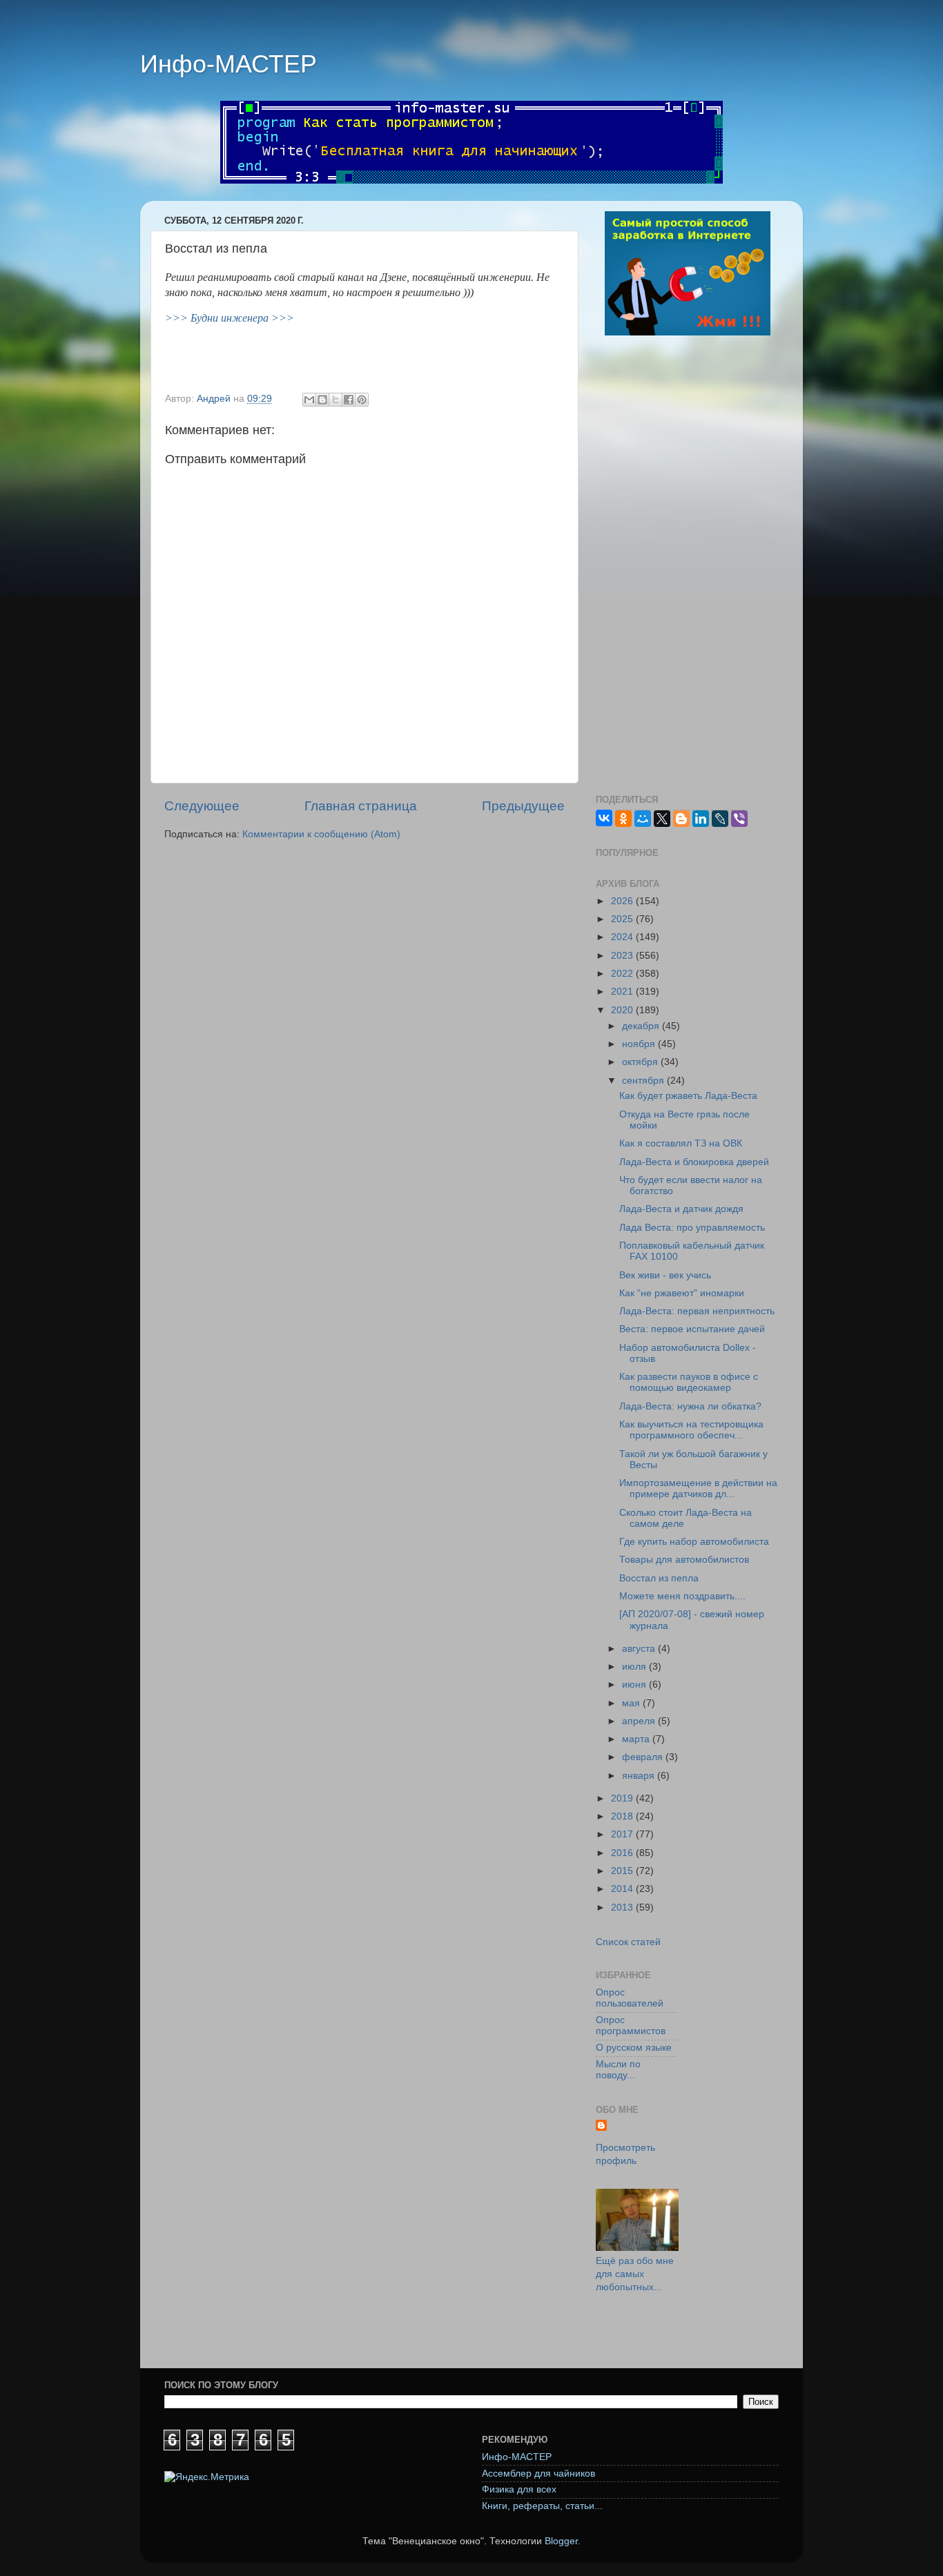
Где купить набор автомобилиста (694, 1542)
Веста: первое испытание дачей (692, 1329)
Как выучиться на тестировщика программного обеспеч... (691, 1430)
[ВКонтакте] (604, 818)
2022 (623, 974)
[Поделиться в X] (336, 400)
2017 (623, 1834)
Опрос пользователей (630, 1998)
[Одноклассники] (623, 819)
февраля (644, 1757)
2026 (623, 901)
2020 (623, 1010)
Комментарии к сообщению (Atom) (321, 834)
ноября (640, 1044)
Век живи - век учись (665, 1275)
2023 (623, 956)
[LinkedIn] (701, 819)
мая (632, 1703)
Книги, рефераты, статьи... (542, 2506)
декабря (642, 1026)
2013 (623, 1907)
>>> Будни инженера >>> (230, 318)
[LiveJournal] (720, 819)
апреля (640, 1721)
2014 (623, 1889)
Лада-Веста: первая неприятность (697, 1311)
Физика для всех (519, 2489)
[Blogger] (681, 819)
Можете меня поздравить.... (682, 1596)
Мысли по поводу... (618, 2070)
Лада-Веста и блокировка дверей (694, 1162)
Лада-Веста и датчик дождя (681, 1209)
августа (640, 1649)
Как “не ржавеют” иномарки (682, 1293)
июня (635, 1685)
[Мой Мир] (643, 819)
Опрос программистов (631, 2026)
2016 (623, 1853)
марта (637, 1739)
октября (641, 1062)
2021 (623, 992)
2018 (623, 1816)
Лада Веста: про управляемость (692, 1228)
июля (635, 1667)
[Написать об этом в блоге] (322, 400)
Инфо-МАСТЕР (229, 64)
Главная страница (361, 806)
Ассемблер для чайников (538, 2473)
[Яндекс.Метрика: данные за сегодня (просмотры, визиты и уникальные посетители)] (207, 2478)
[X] (662, 819)
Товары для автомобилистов (684, 1560)
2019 (623, 1798)
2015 (623, 1871)
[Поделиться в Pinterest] (362, 400)
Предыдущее (523, 806)
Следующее (202, 806)
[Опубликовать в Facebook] (349, 400)
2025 (623, 919)
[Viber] (739, 819)
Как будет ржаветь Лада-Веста (688, 1096)
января (640, 1776)
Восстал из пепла (659, 1578)
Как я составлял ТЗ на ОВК (681, 1143)
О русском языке (634, 2048)
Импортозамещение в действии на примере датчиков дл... (698, 1489)
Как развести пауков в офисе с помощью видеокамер (689, 1382)
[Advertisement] (687, 567)
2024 (623, 937)
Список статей (628, 1942)
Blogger (561, 2541)
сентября (644, 1081)
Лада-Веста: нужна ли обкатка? (690, 1406)
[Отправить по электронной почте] (309, 400)
